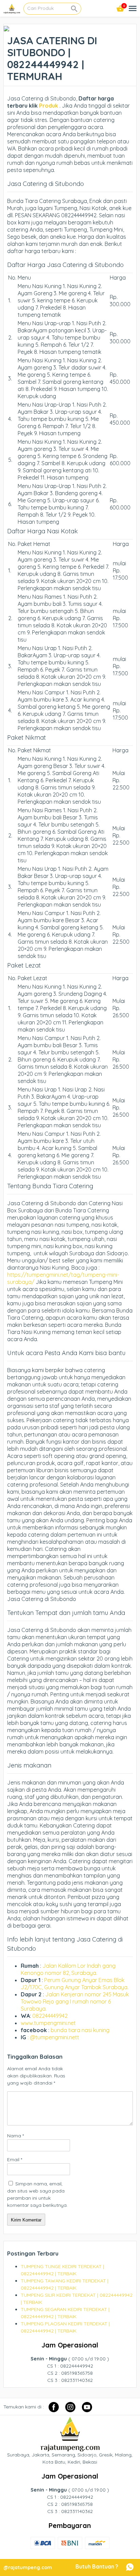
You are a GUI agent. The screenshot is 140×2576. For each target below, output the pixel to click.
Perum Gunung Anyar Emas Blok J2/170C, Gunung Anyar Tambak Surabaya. (75, 1984)
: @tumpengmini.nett (53, 2037)
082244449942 (50, 2016)
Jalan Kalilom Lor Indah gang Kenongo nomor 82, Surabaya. (68, 1969)
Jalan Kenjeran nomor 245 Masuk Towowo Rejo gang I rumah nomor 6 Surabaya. (75, 2001)
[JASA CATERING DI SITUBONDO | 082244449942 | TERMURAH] (6, 28)
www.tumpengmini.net (48, 2023)
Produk (48, 106)
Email (15, 2159)
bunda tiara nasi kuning (81, 2030)
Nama (15, 2136)
